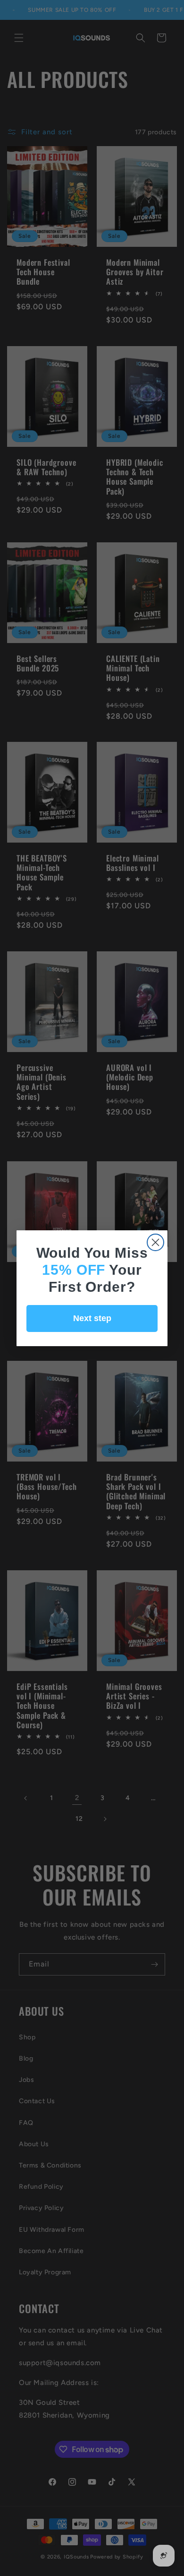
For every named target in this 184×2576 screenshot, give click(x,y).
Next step (92, 1318)
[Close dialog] (155, 1242)
